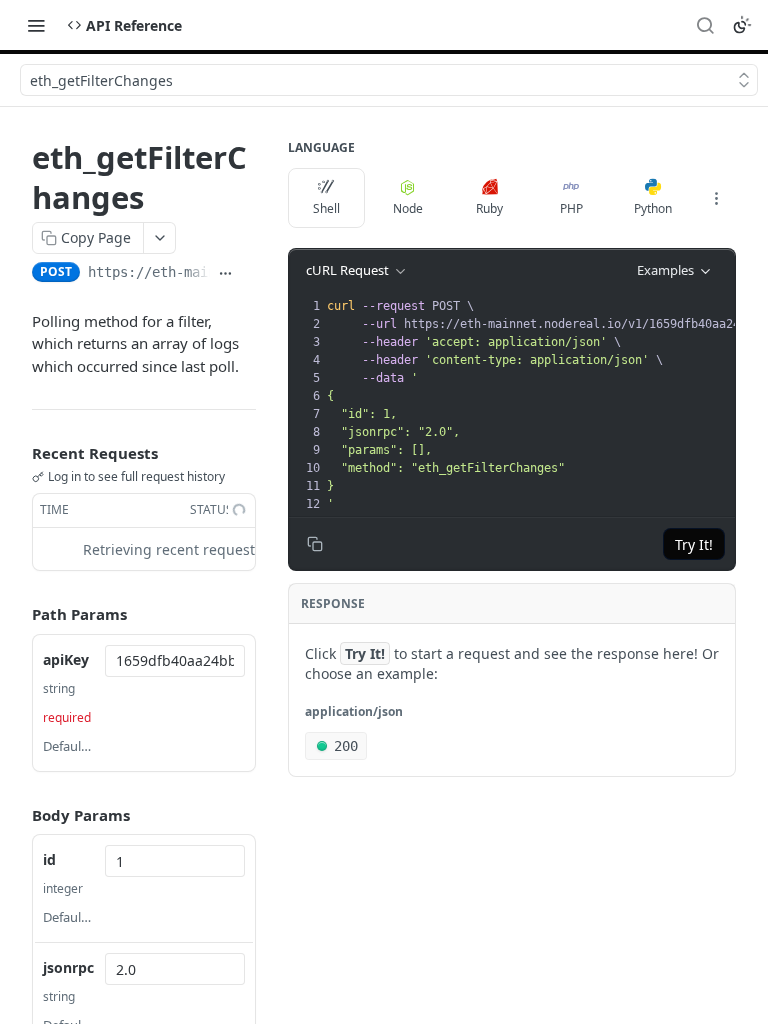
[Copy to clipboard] (248, 274)
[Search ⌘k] (705, 25)
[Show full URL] (225, 274)
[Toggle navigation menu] (36, 25)
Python (653, 208)
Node (408, 208)
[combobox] (175, 661)
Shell (326, 208)
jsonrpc (68, 967)
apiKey (66, 659)
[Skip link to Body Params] (18, 815)
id (49, 859)
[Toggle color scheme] (742, 25)
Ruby (489, 208)
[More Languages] (716, 198)
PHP (571, 208)
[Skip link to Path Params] (18, 615)
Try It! (694, 544)
